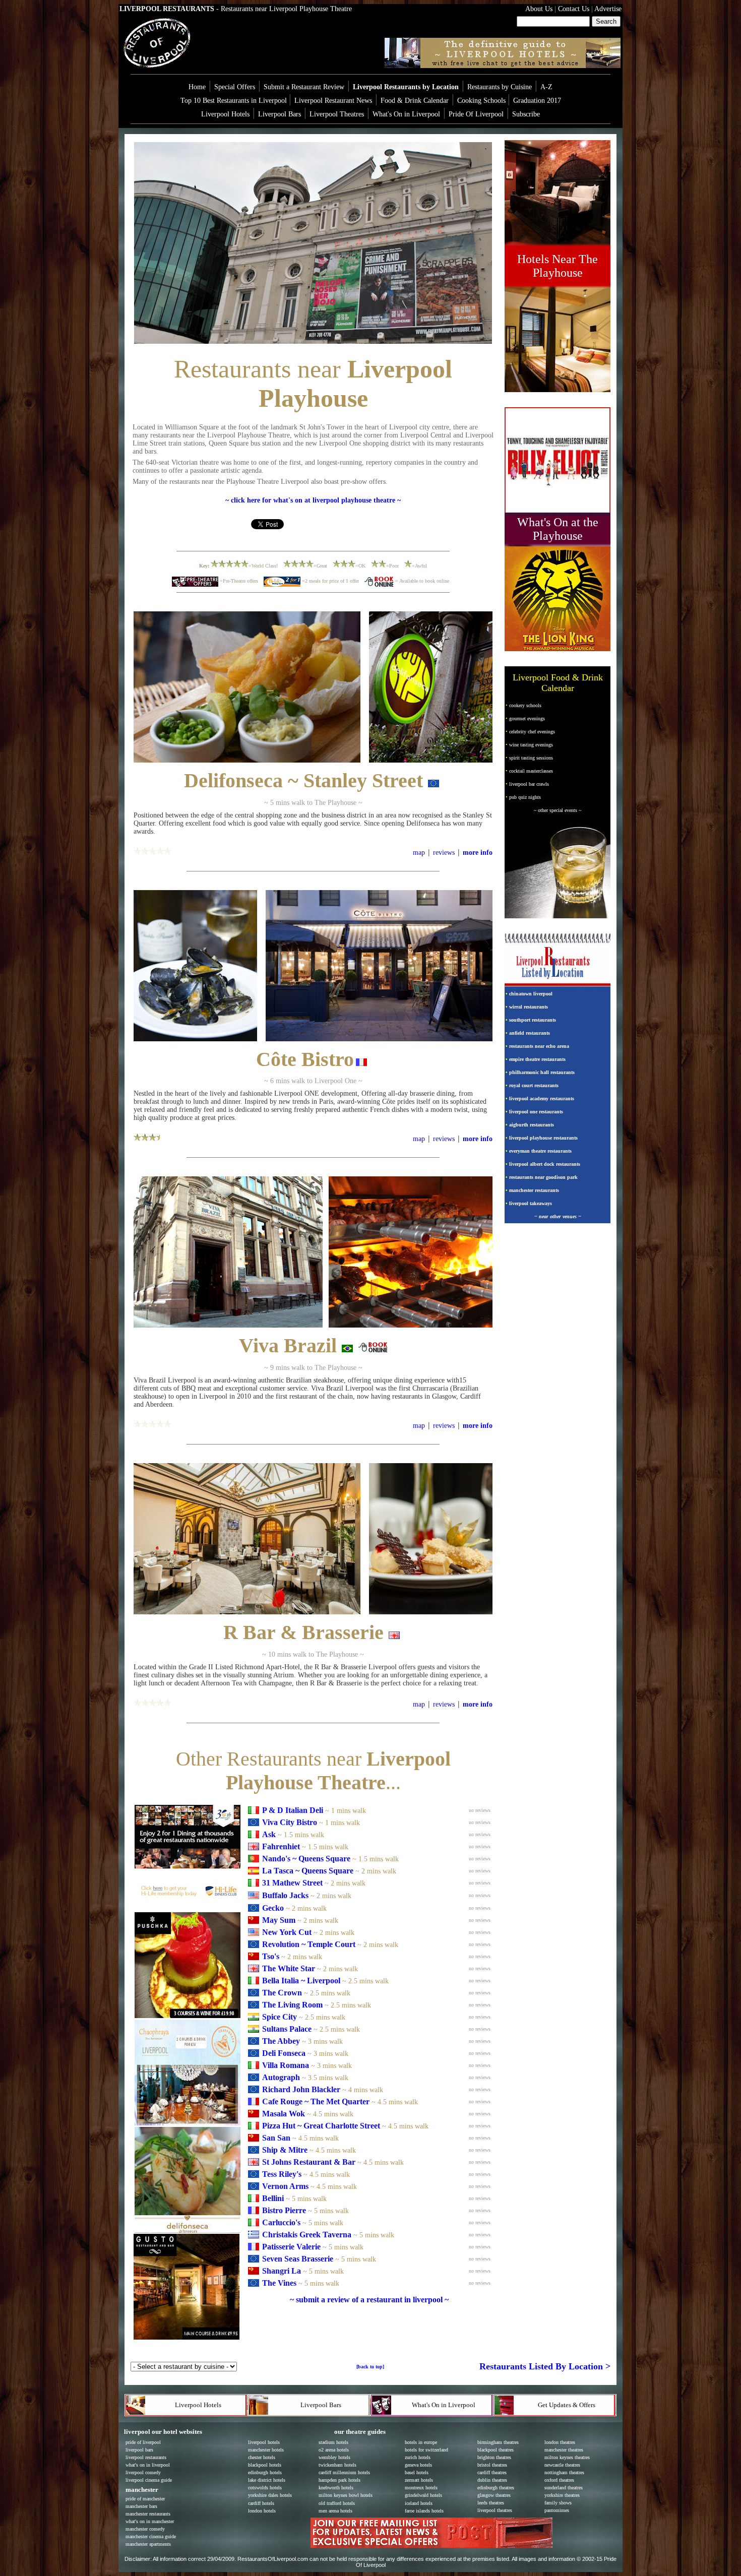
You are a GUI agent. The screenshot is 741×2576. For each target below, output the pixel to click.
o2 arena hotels (334, 2450)
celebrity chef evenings (532, 732)
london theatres (560, 2442)
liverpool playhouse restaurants (543, 1138)
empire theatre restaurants (537, 1059)
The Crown (282, 1993)
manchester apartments (148, 2544)
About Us (539, 9)
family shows (558, 2503)
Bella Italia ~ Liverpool (301, 1981)
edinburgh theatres (496, 2488)
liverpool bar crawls (529, 784)
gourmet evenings (527, 718)
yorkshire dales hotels (270, 2495)
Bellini (273, 2198)
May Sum (279, 1920)
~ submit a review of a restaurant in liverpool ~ (369, 2300)
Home (197, 87)
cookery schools (525, 705)
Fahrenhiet (281, 1846)
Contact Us (573, 9)
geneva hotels (418, 2465)
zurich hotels (418, 2457)
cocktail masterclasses (531, 771)
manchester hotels (266, 2450)
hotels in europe (421, 2442)
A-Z (546, 87)
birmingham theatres (498, 2442)
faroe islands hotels (424, 2511)
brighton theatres (494, 2457)
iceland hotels (419, 2503)
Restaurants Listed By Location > (545, 2366)
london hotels (262, 2511)
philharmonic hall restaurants (542, 1072)
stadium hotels (333, 2442)
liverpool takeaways (531, 1203)
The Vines (279, 2283)
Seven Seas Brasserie (298, 2259)
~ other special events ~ (558, 810)
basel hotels (417, 2472)
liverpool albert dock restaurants (545, 1164)
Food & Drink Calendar (415, 101)
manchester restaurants (534, 1190)
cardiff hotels (261, 2503)
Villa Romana (286, 2065)
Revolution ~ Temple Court (309, 1944)
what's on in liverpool (148, 2465)
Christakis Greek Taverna (307, 2235)
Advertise (607, 9)
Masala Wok (284, 2114)
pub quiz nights (525, 797)
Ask (269, 1834)
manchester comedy (145, 2529)
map (419, 853)
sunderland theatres (564, 2488)
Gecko (273, 1908)
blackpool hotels (265, 2465)
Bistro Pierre (284, 2210)
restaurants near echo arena (539, 1046)
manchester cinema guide (151, 2536)
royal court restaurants (534, 1085)
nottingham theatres (564, 2472)
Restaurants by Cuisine (500, 87)
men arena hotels (335, 2511)
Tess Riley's (282, 2174)
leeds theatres (491, 2503)
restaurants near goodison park (543, 1177)
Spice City (280, 2017)
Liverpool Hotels (225, 114)
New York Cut (288, 1932)
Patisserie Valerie (291, 2247)
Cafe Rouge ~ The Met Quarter (317, 2101)
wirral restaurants (529, 1007)
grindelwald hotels (423, 2495)
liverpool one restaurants (536, 1112)
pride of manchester (145, 2499)
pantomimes (557, 2510)
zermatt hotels (419, 2480)
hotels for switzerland (426, 2450)
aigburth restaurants (532, 1125)
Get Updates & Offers (567, 2405)
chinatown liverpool (531, 994)
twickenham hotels (337, 2465)
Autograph (281, 2077)
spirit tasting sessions (531, 758)
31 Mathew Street (292, 1883)
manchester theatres (564, 2450)
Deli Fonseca (284, 2053)
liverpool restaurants (146, 2457)
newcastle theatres (562, 2465)
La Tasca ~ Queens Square (308, 1871)
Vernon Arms (285, 2186)
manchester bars (141, 2506)
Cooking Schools (481, 101)
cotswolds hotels (265, 2488)
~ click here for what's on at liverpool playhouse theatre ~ (313, 500)
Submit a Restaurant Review (304, 87)
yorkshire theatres (562, 2495)
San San (276, 2138)
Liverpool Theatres (337, 114)
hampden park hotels (339, 2480)
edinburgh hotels (265, 2472)
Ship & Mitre (285, 2150)
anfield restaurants (530, 1033)
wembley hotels (334, 2457)
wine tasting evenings (531, 745)
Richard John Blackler (301, 2089)
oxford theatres (559, 2480)
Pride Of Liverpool (476, 114)
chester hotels (262, 2457)
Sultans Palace (287, 2029)
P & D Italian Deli (293, 1810)
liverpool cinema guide (149, 2480)
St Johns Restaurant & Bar (309, 2162)
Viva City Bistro (290, 1822)
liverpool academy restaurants (542, 1098)
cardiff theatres (492, 2472)
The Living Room (292, 2005)
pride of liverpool (143, 2442)
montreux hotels (421, 2488)
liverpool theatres (495, 2510)
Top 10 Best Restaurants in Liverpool (235, 101)
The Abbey (281, 2041)
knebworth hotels (336, 2488)
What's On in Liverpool (406, 114)
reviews (444, 853)
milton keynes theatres (567, 2457)
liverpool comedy (143, 2472)
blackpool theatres (496, 2450)
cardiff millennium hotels (344, 2472)
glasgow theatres (494, 2495)
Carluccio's (281, 2222)
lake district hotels (267, 2480)
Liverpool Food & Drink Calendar (558, 683)
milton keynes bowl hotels (346, 2495)
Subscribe (526, 114)
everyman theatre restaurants (540, 1151)
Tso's (271, 1956)
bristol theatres (492, 2465)
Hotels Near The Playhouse (558, 266)
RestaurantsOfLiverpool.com (273, 2559)
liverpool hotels (264, 2442)
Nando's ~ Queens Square (306, 1859)
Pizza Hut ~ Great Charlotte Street (321, 2126)
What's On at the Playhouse (558, 529)
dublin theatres (492, 2480)
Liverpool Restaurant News (333, 101)
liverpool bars (139, 2450)
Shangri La (282, 2271)
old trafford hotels (337, 2503)
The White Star (289, 1968)
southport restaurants (533, 1020)
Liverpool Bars (280, 114)
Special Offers (235, 87)
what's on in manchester (150, 2521)
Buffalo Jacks (286, 1895)
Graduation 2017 (537, 101)
